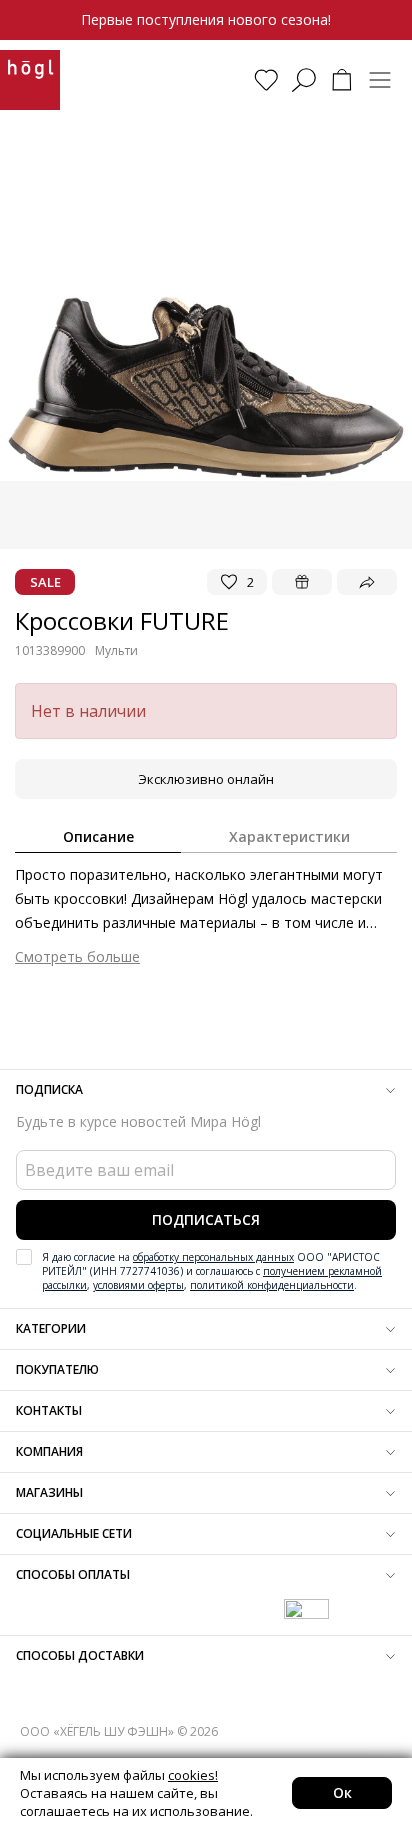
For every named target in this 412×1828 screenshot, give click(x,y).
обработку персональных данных (213, 1257)
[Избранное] (266, 80)
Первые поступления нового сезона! (206, 19)
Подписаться (206, 1219)
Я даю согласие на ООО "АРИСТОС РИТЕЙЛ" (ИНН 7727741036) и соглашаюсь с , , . (212, 1271)
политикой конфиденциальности (272, 1285)
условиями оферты (138, 1285)
